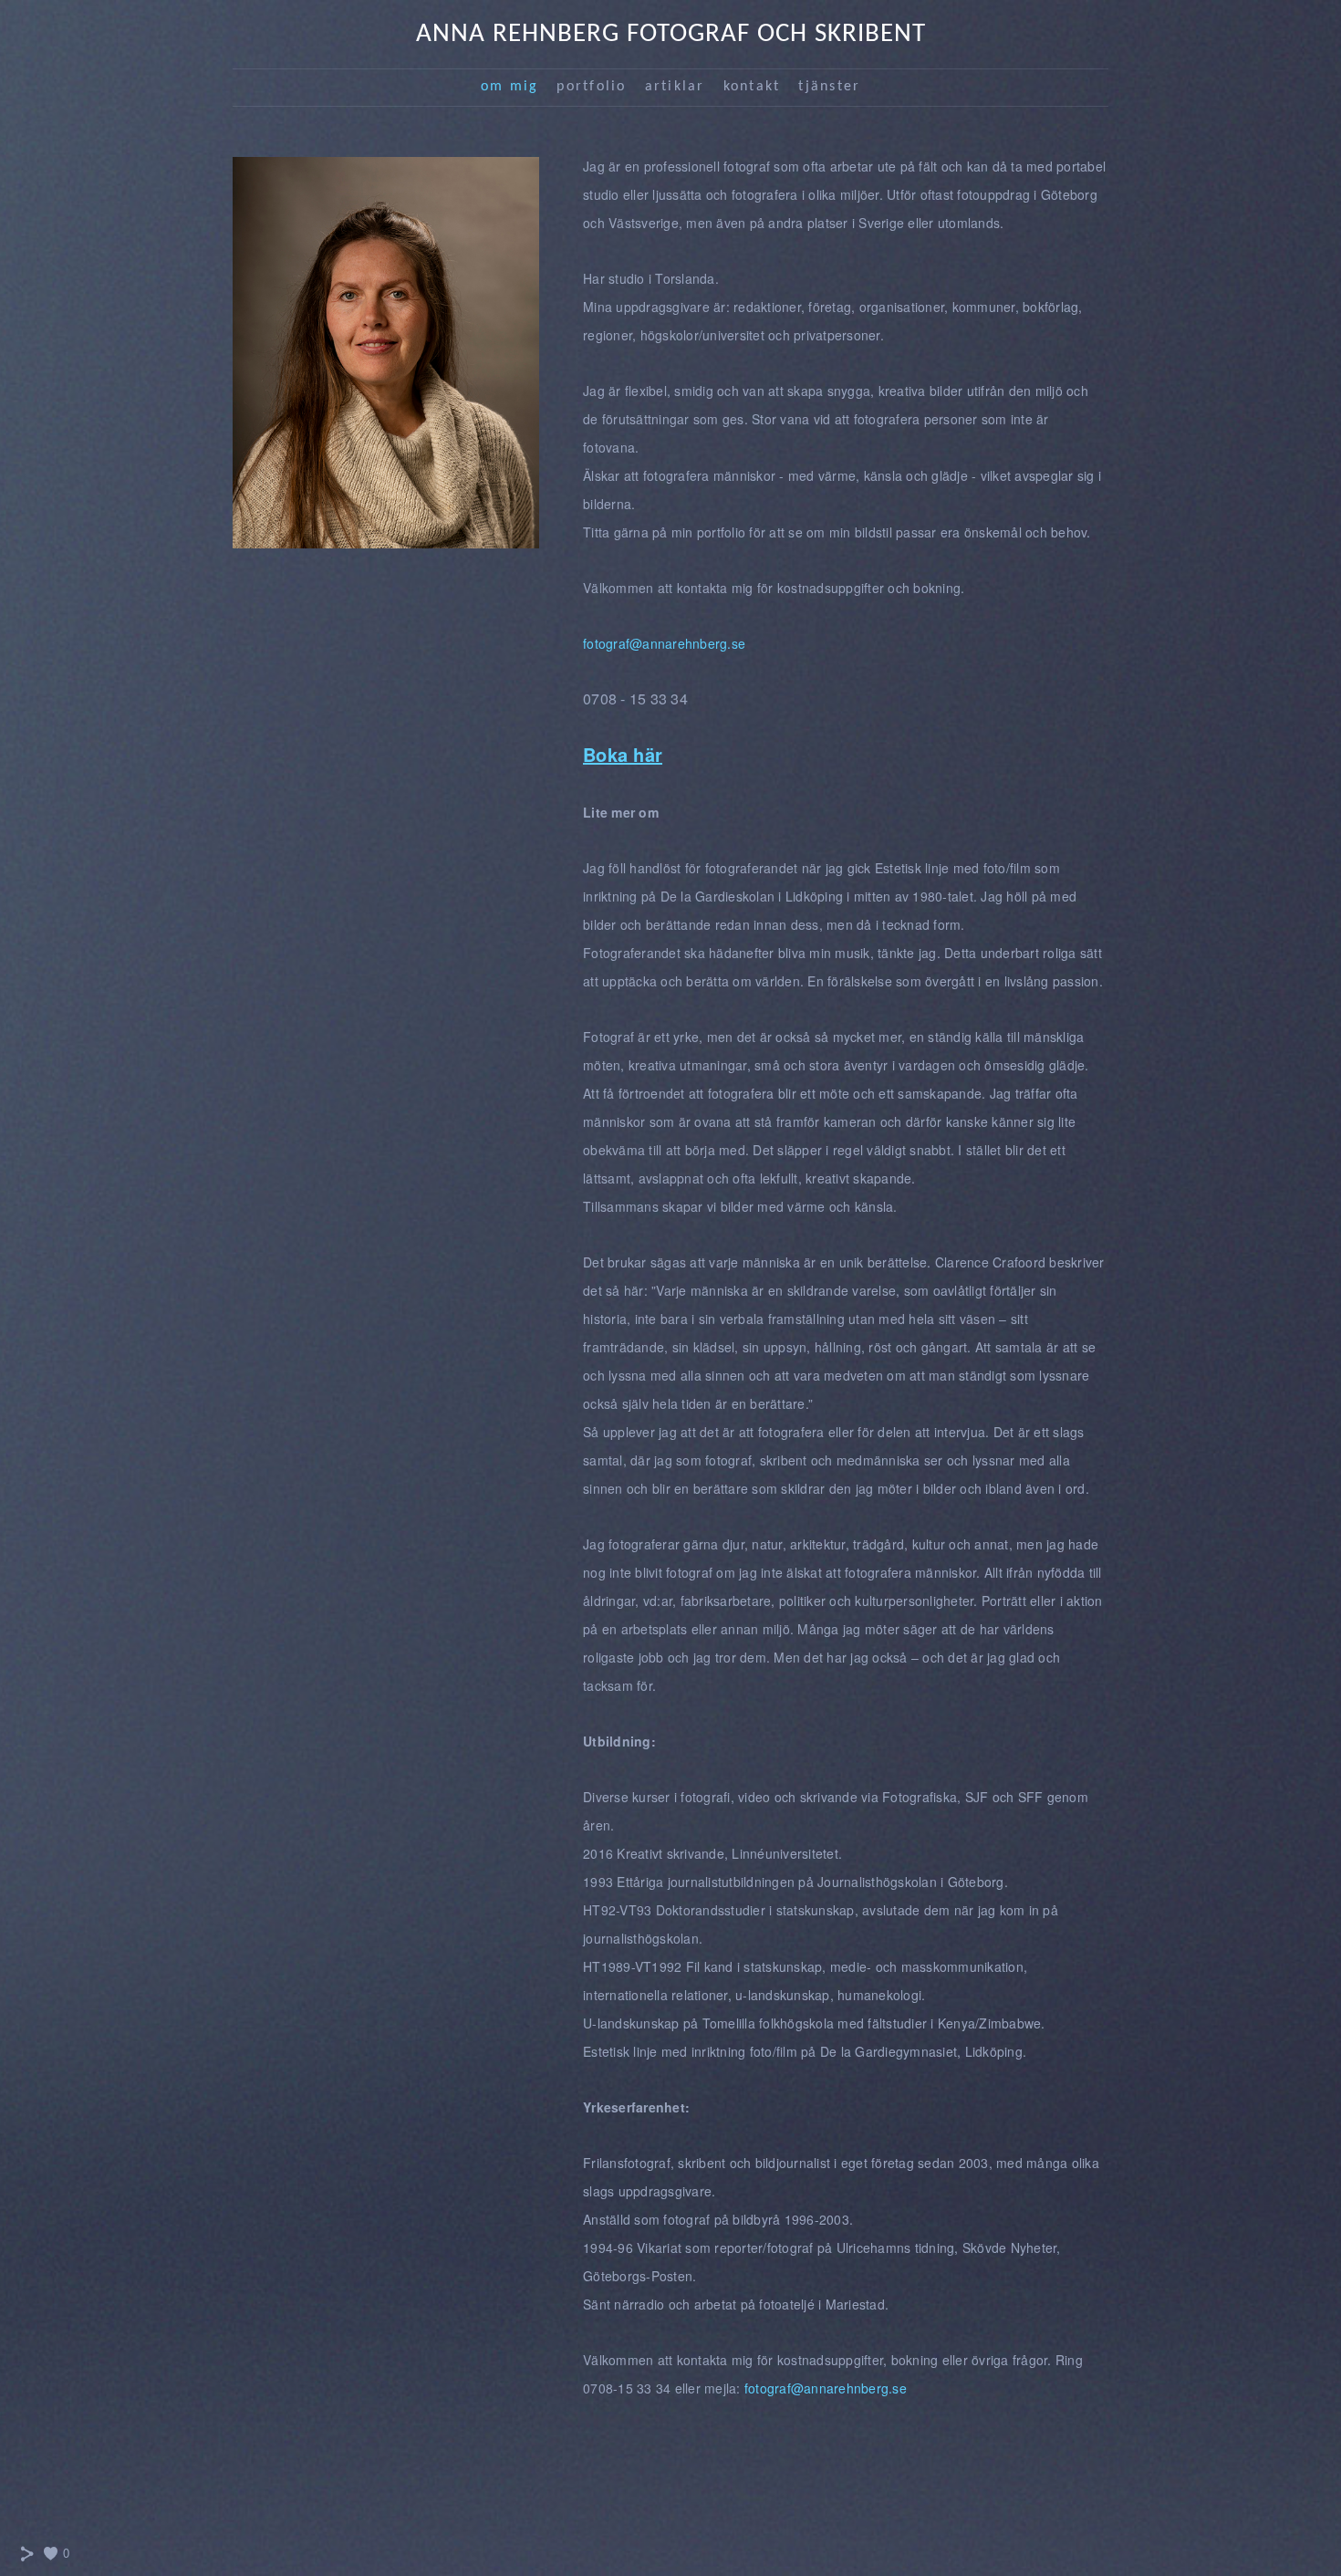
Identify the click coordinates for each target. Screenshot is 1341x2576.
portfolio (591, 87)
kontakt (752, 87)
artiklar (675, 87)
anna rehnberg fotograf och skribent (671, 34)
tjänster (829, 87)
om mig (510, 87)
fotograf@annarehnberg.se (664, 643)
